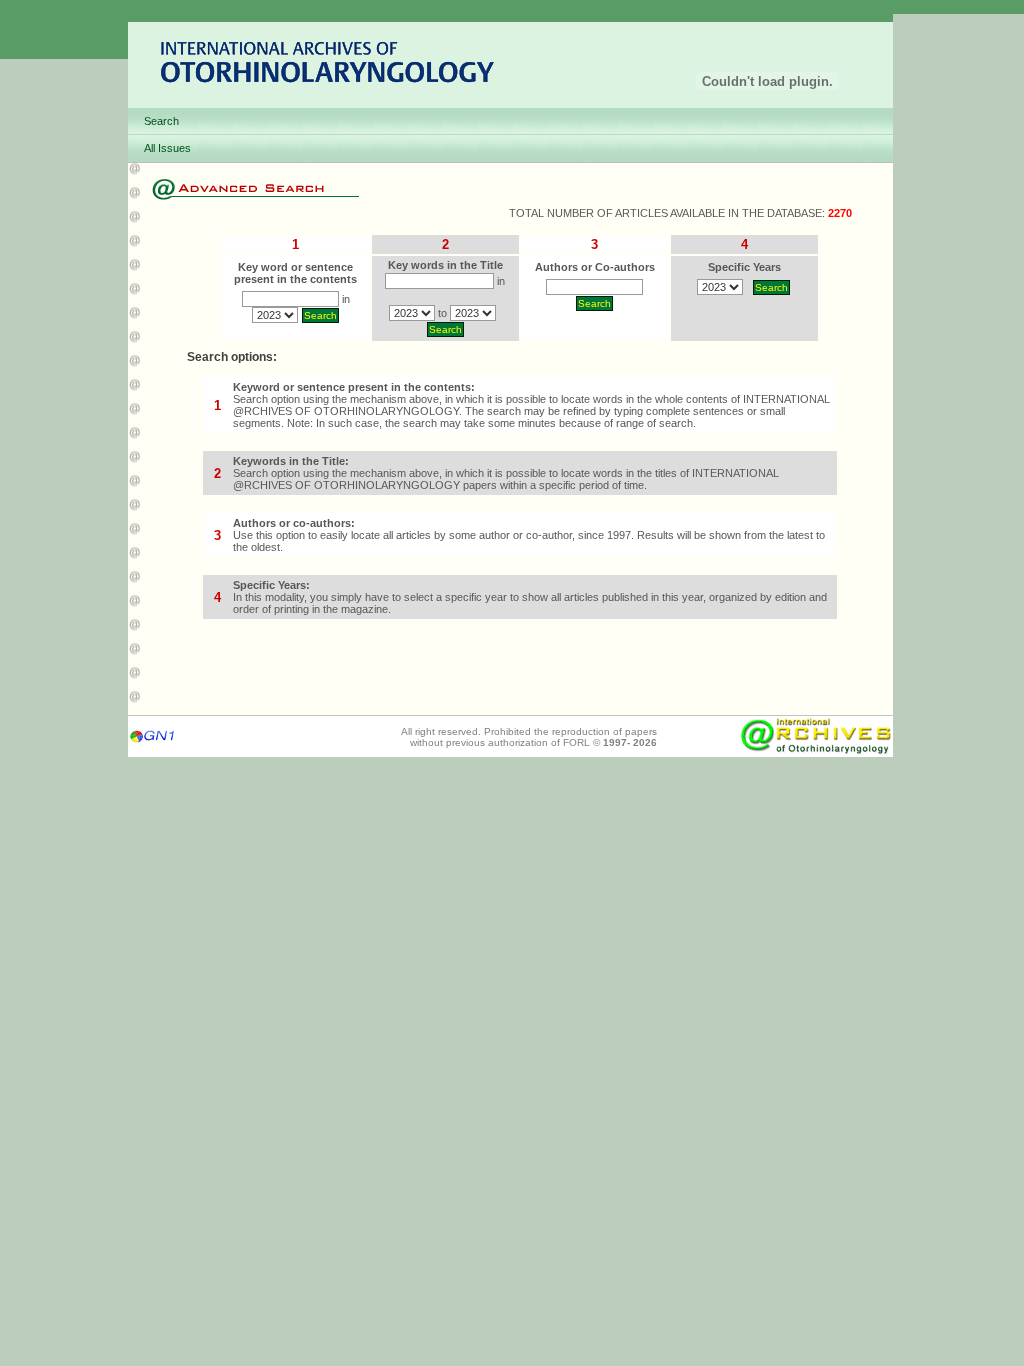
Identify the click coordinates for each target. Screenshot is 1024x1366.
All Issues (167, 148)
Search (161, 121)
